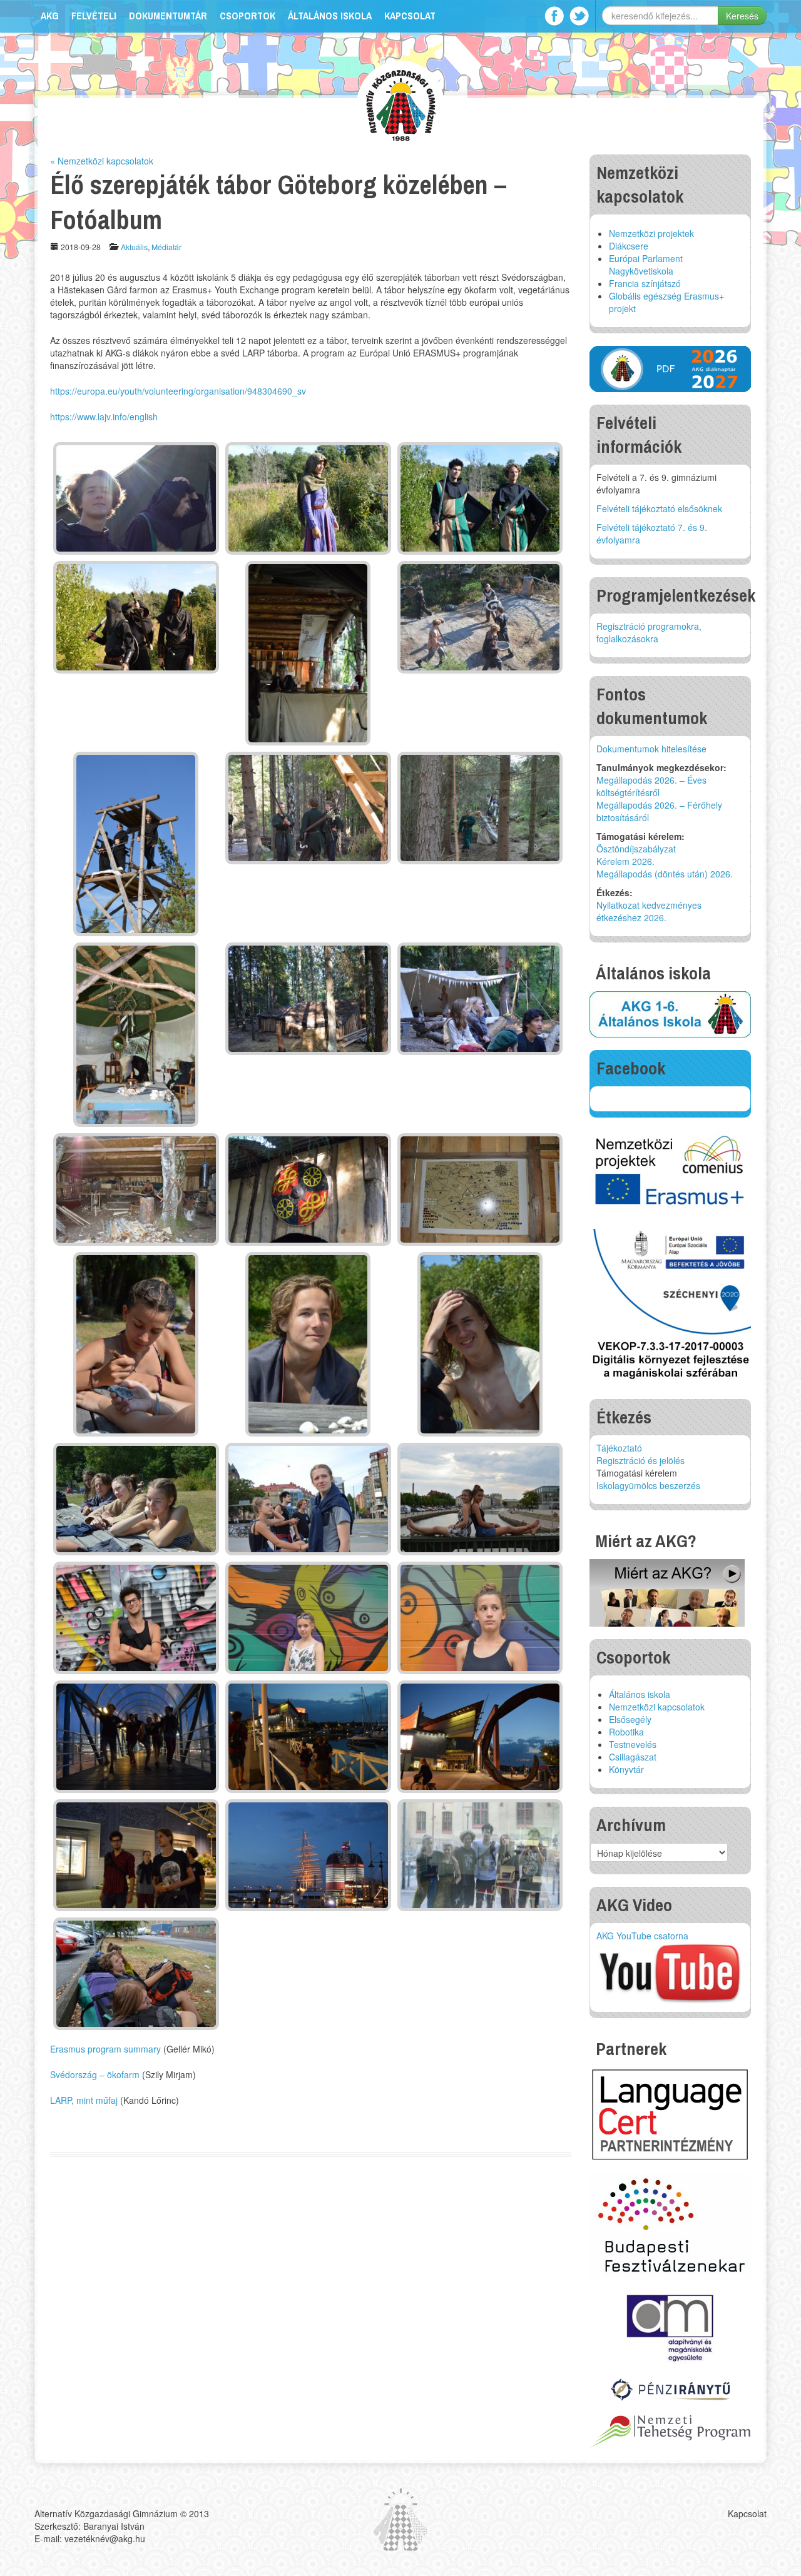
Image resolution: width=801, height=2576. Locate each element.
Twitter (579, 16)
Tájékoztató (619, 1448)
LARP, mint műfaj (84, 2100)
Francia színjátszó (645, 283)
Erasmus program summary (105, 2049)
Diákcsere (629, 246)
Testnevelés (633, 1744)
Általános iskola (330, 16)
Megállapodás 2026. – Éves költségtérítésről (651, 786)
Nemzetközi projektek (651, 233)
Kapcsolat (410, 16)
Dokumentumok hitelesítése (651, 749)
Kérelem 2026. (625, 861)
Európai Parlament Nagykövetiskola (646, 265)
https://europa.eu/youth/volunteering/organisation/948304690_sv (178, 391)
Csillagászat (633, 1757)
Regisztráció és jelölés (640, 1460)
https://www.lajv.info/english (104, 417)
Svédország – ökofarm (95, 2074)
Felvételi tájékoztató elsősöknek (659, 508)
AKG (50, 16)
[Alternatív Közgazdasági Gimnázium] (401, 104)
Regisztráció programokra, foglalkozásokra (649, 632)
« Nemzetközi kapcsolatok (102, 161)
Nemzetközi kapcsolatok (657, 1707)
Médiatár (166, 247)
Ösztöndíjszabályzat (636, 849)
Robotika (626, 1732)
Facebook (554, 16)
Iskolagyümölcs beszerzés (648, 1485)
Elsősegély (630, 1719)
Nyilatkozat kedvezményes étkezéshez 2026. (649, 911)
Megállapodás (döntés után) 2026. (665, 874)
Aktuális (134, 247)
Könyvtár (626, 1769)
